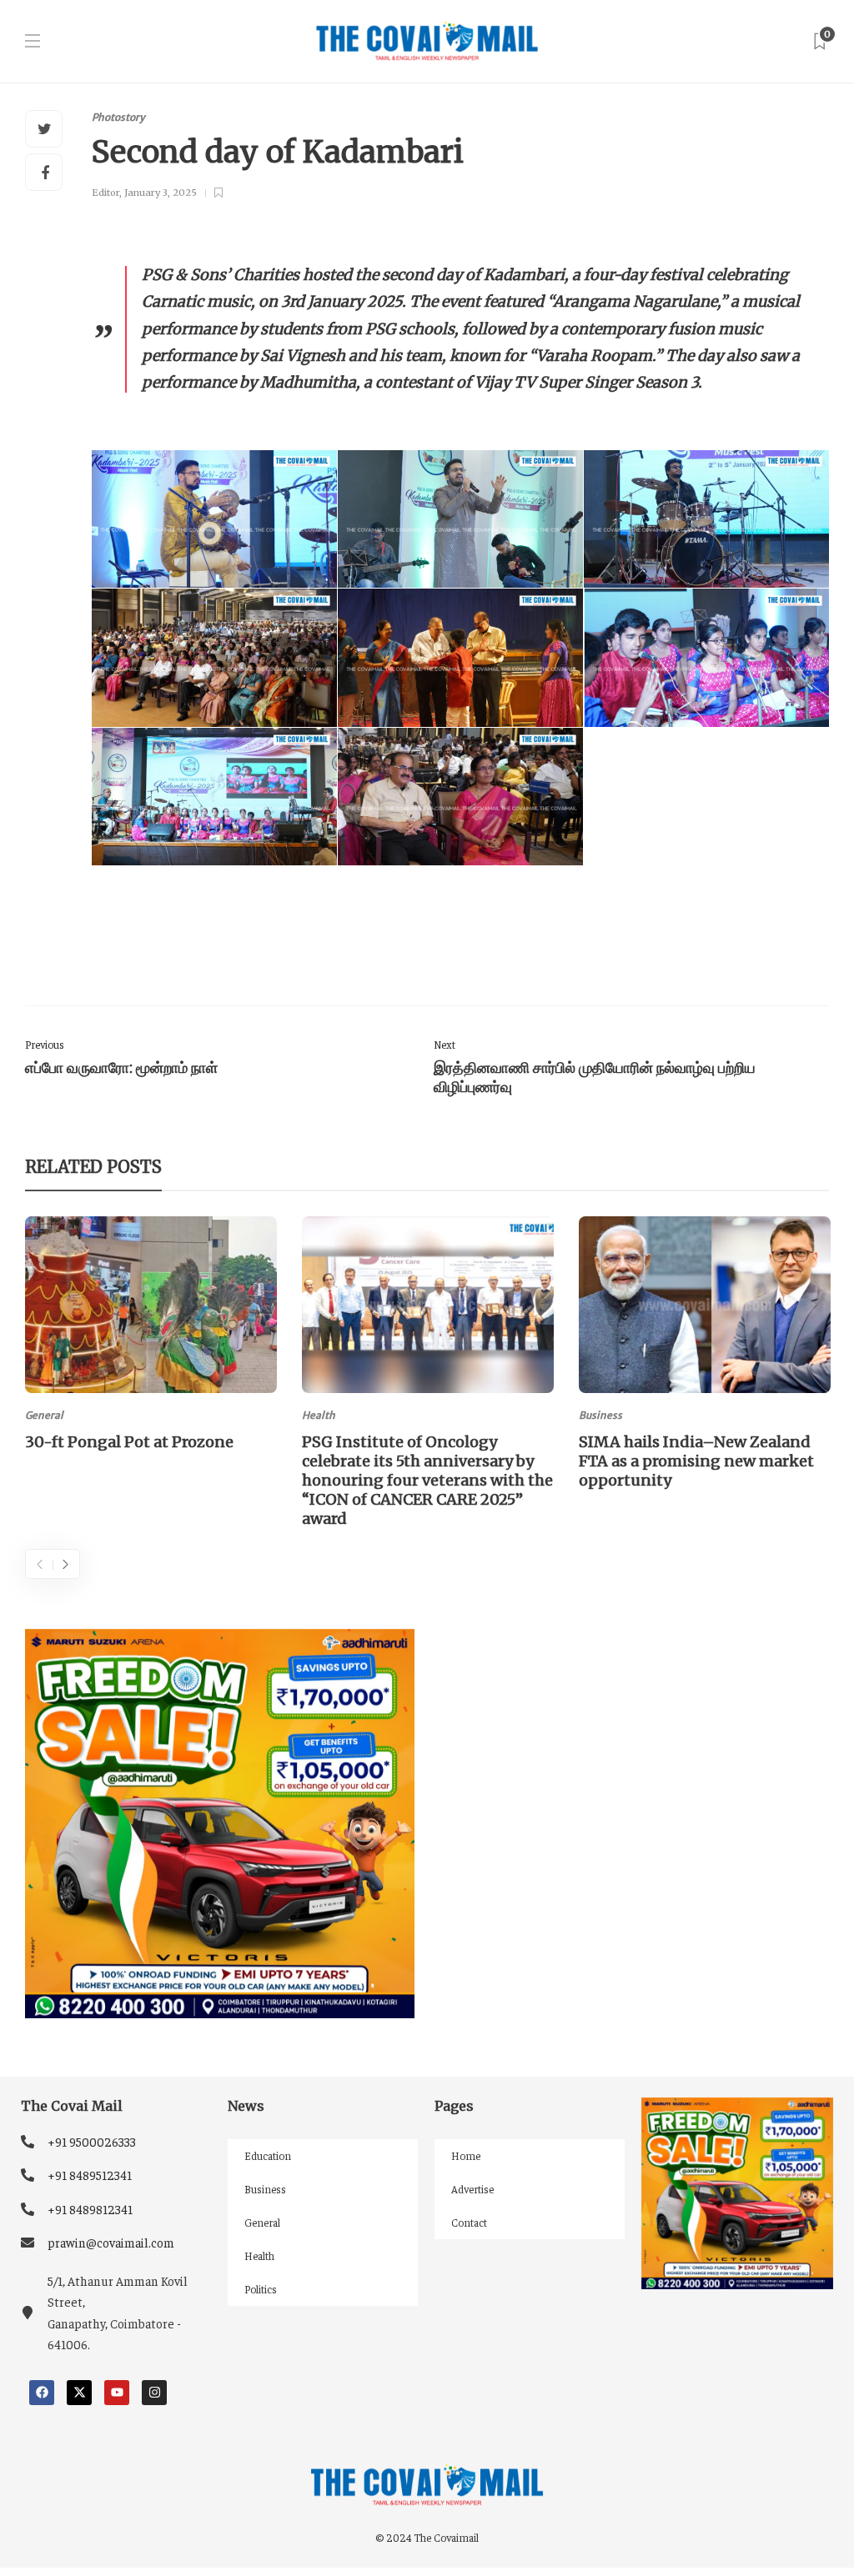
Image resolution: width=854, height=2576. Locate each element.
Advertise (472, 2189)
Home (466, 2155)
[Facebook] (42, 2393)
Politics (261, 2289)
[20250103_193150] (706, 658)
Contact (469, 2222)
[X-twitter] (79, 2393)
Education (268, 2155)
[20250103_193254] (214, 658)
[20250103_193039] (460, 797)
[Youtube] (117, 2393)
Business (600, 1415)
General (44, 1415)
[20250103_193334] (706, 519)
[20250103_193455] (214, 519)
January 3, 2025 (161, 193)
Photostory (118, 117)
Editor (105, 193)
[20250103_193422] (460, 519)
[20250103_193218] (460, 658)
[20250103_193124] (214, 797)
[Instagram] (154, 2393)
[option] (151, 1336)
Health (319, 1415)
